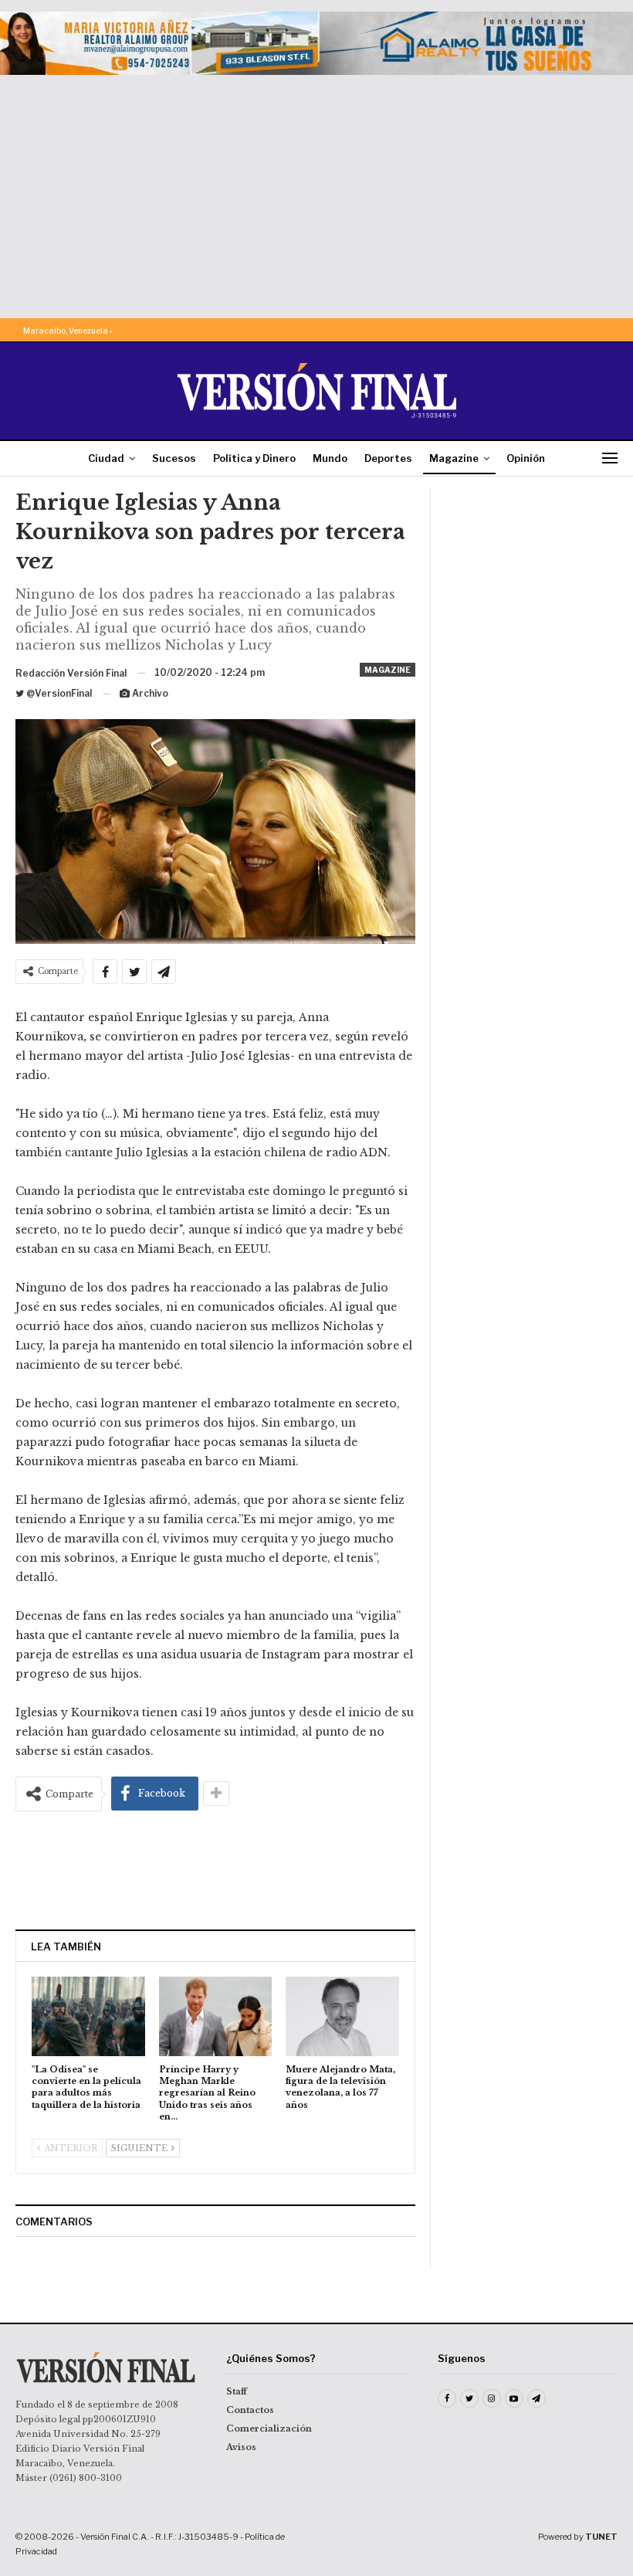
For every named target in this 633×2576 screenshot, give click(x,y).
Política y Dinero (254, 458)
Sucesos (174, 458)
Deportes (388, 458)
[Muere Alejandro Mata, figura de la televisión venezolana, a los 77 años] (342, 2016)
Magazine (454, 458)
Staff (237, 2391)
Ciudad (106, 458)
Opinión (526, 458)
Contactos (250, 2410)
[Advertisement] (316, 191)
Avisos (241, 2447)
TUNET (601, 2537)
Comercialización (269, 2428)
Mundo (330, 458)
